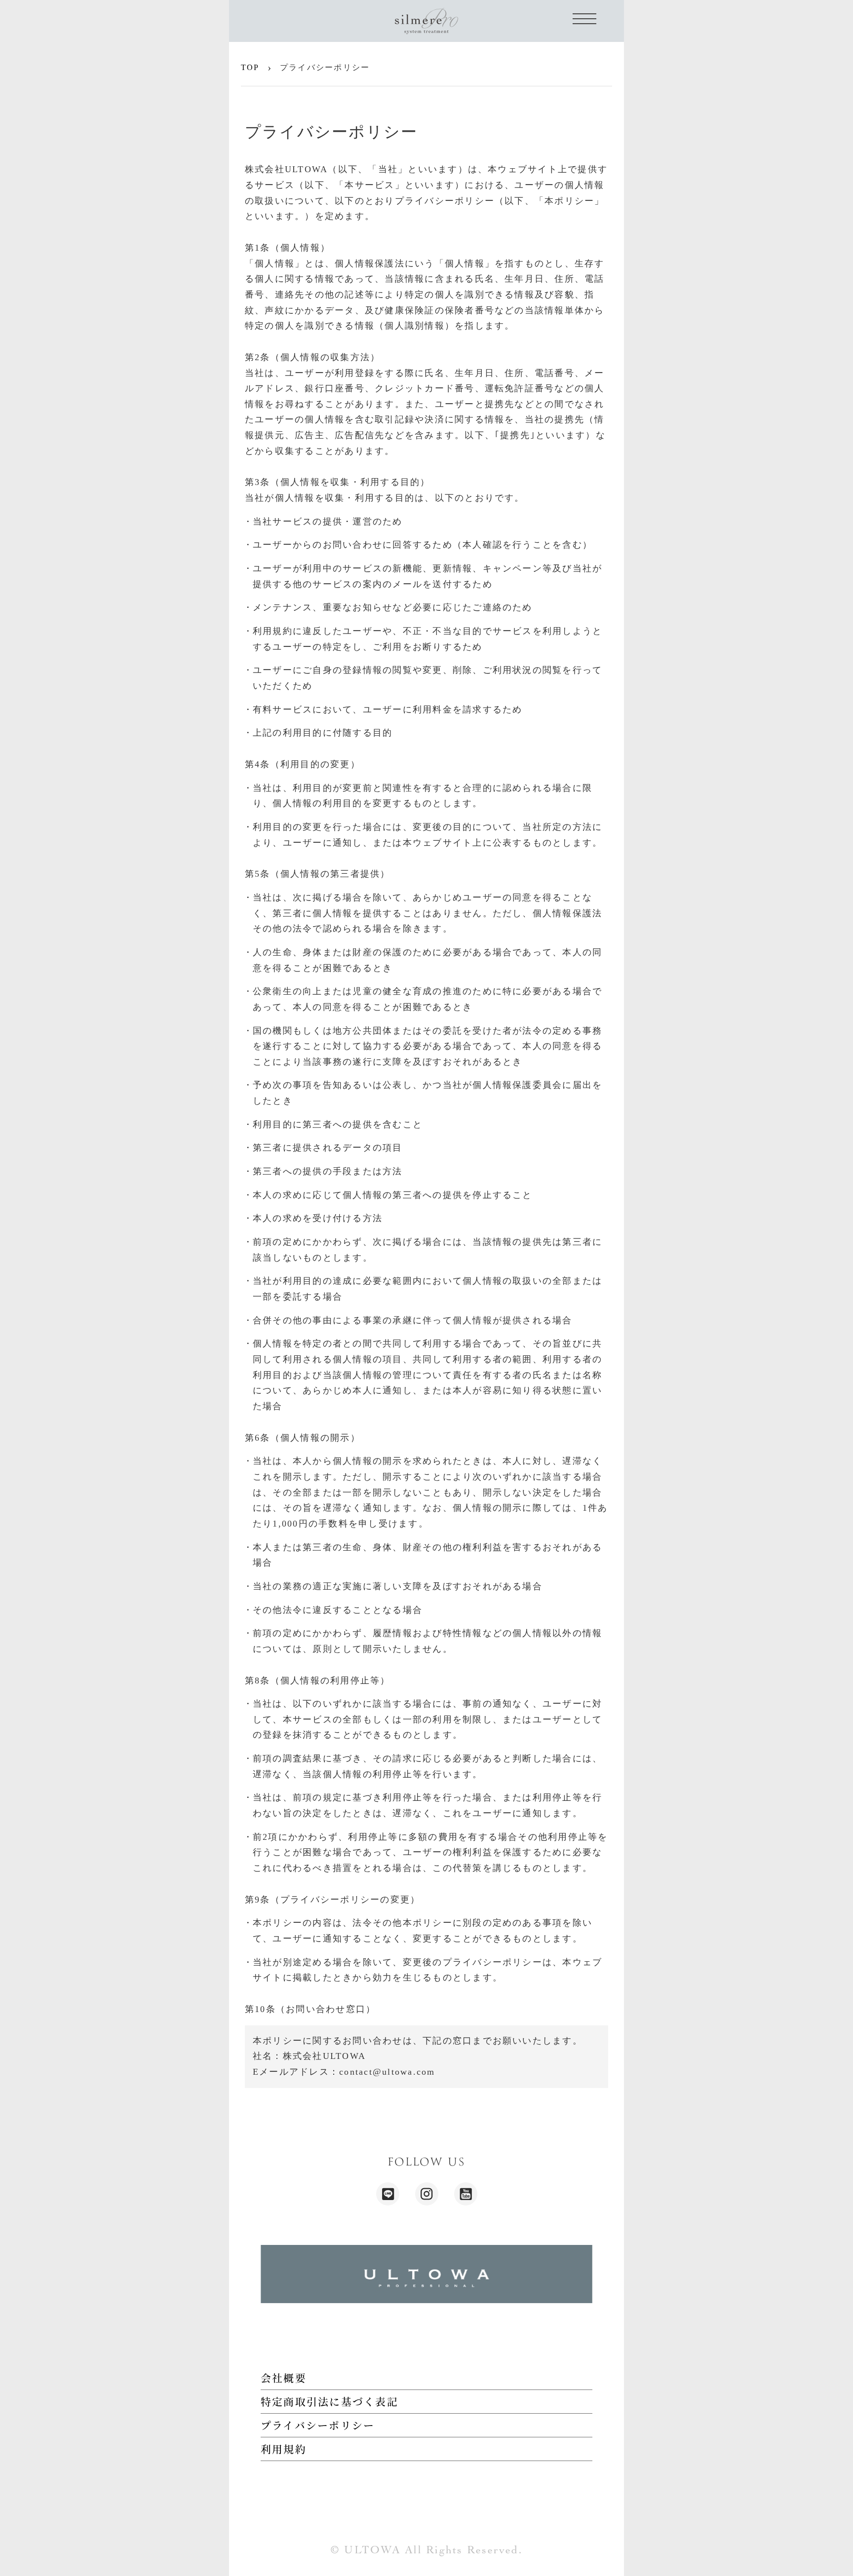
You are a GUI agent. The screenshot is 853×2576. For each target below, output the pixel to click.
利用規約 (284, 2449)
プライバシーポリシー (318, 2425)
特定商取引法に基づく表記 (330, 2401)
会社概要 (284, 2378)
